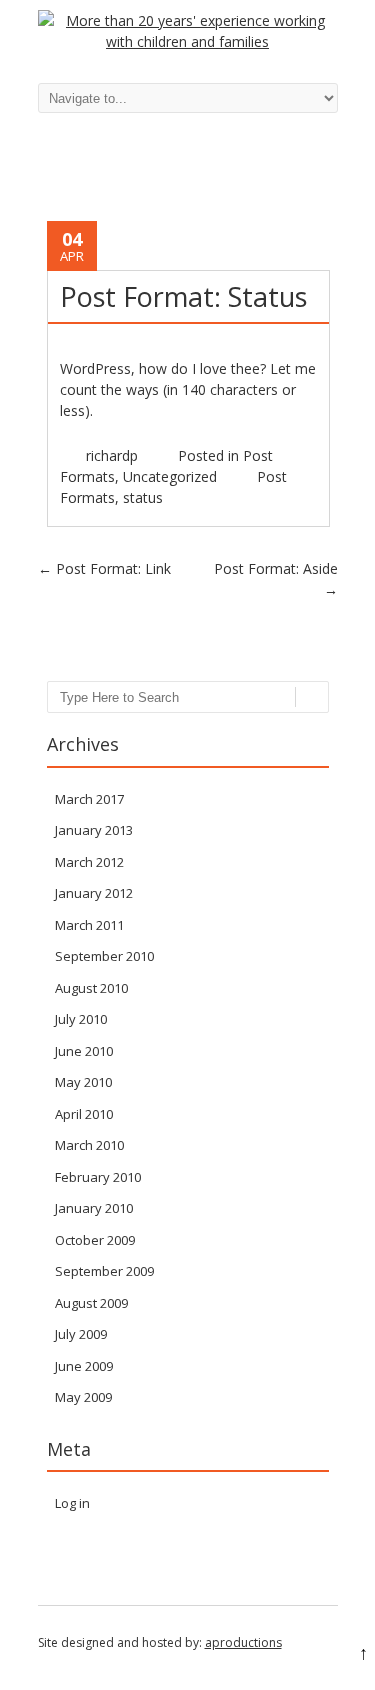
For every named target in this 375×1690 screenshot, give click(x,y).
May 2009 (83, 1397)
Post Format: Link (104, 568)
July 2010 (81, 1019)
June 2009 (84, 1366)
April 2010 (84, 1114)
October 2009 (95, 1240)
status (143, 497)
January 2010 (94, 1208)
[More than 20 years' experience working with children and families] (188, 41)
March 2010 (89, 1145)
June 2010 (84, 1051)
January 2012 (94, 893)
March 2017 (89, 799)
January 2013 (94, 830)
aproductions (243, 1642)
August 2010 (91, 988)
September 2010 (104, 956)
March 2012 (89, 862)
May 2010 (83, 1082)
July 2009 (81, 1334)
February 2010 (98, 1177)
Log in (72, 1503)
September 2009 (104, 1271)
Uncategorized (170, 476)
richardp (112, 455)
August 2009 (91, 1303)
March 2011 (89, 925)
